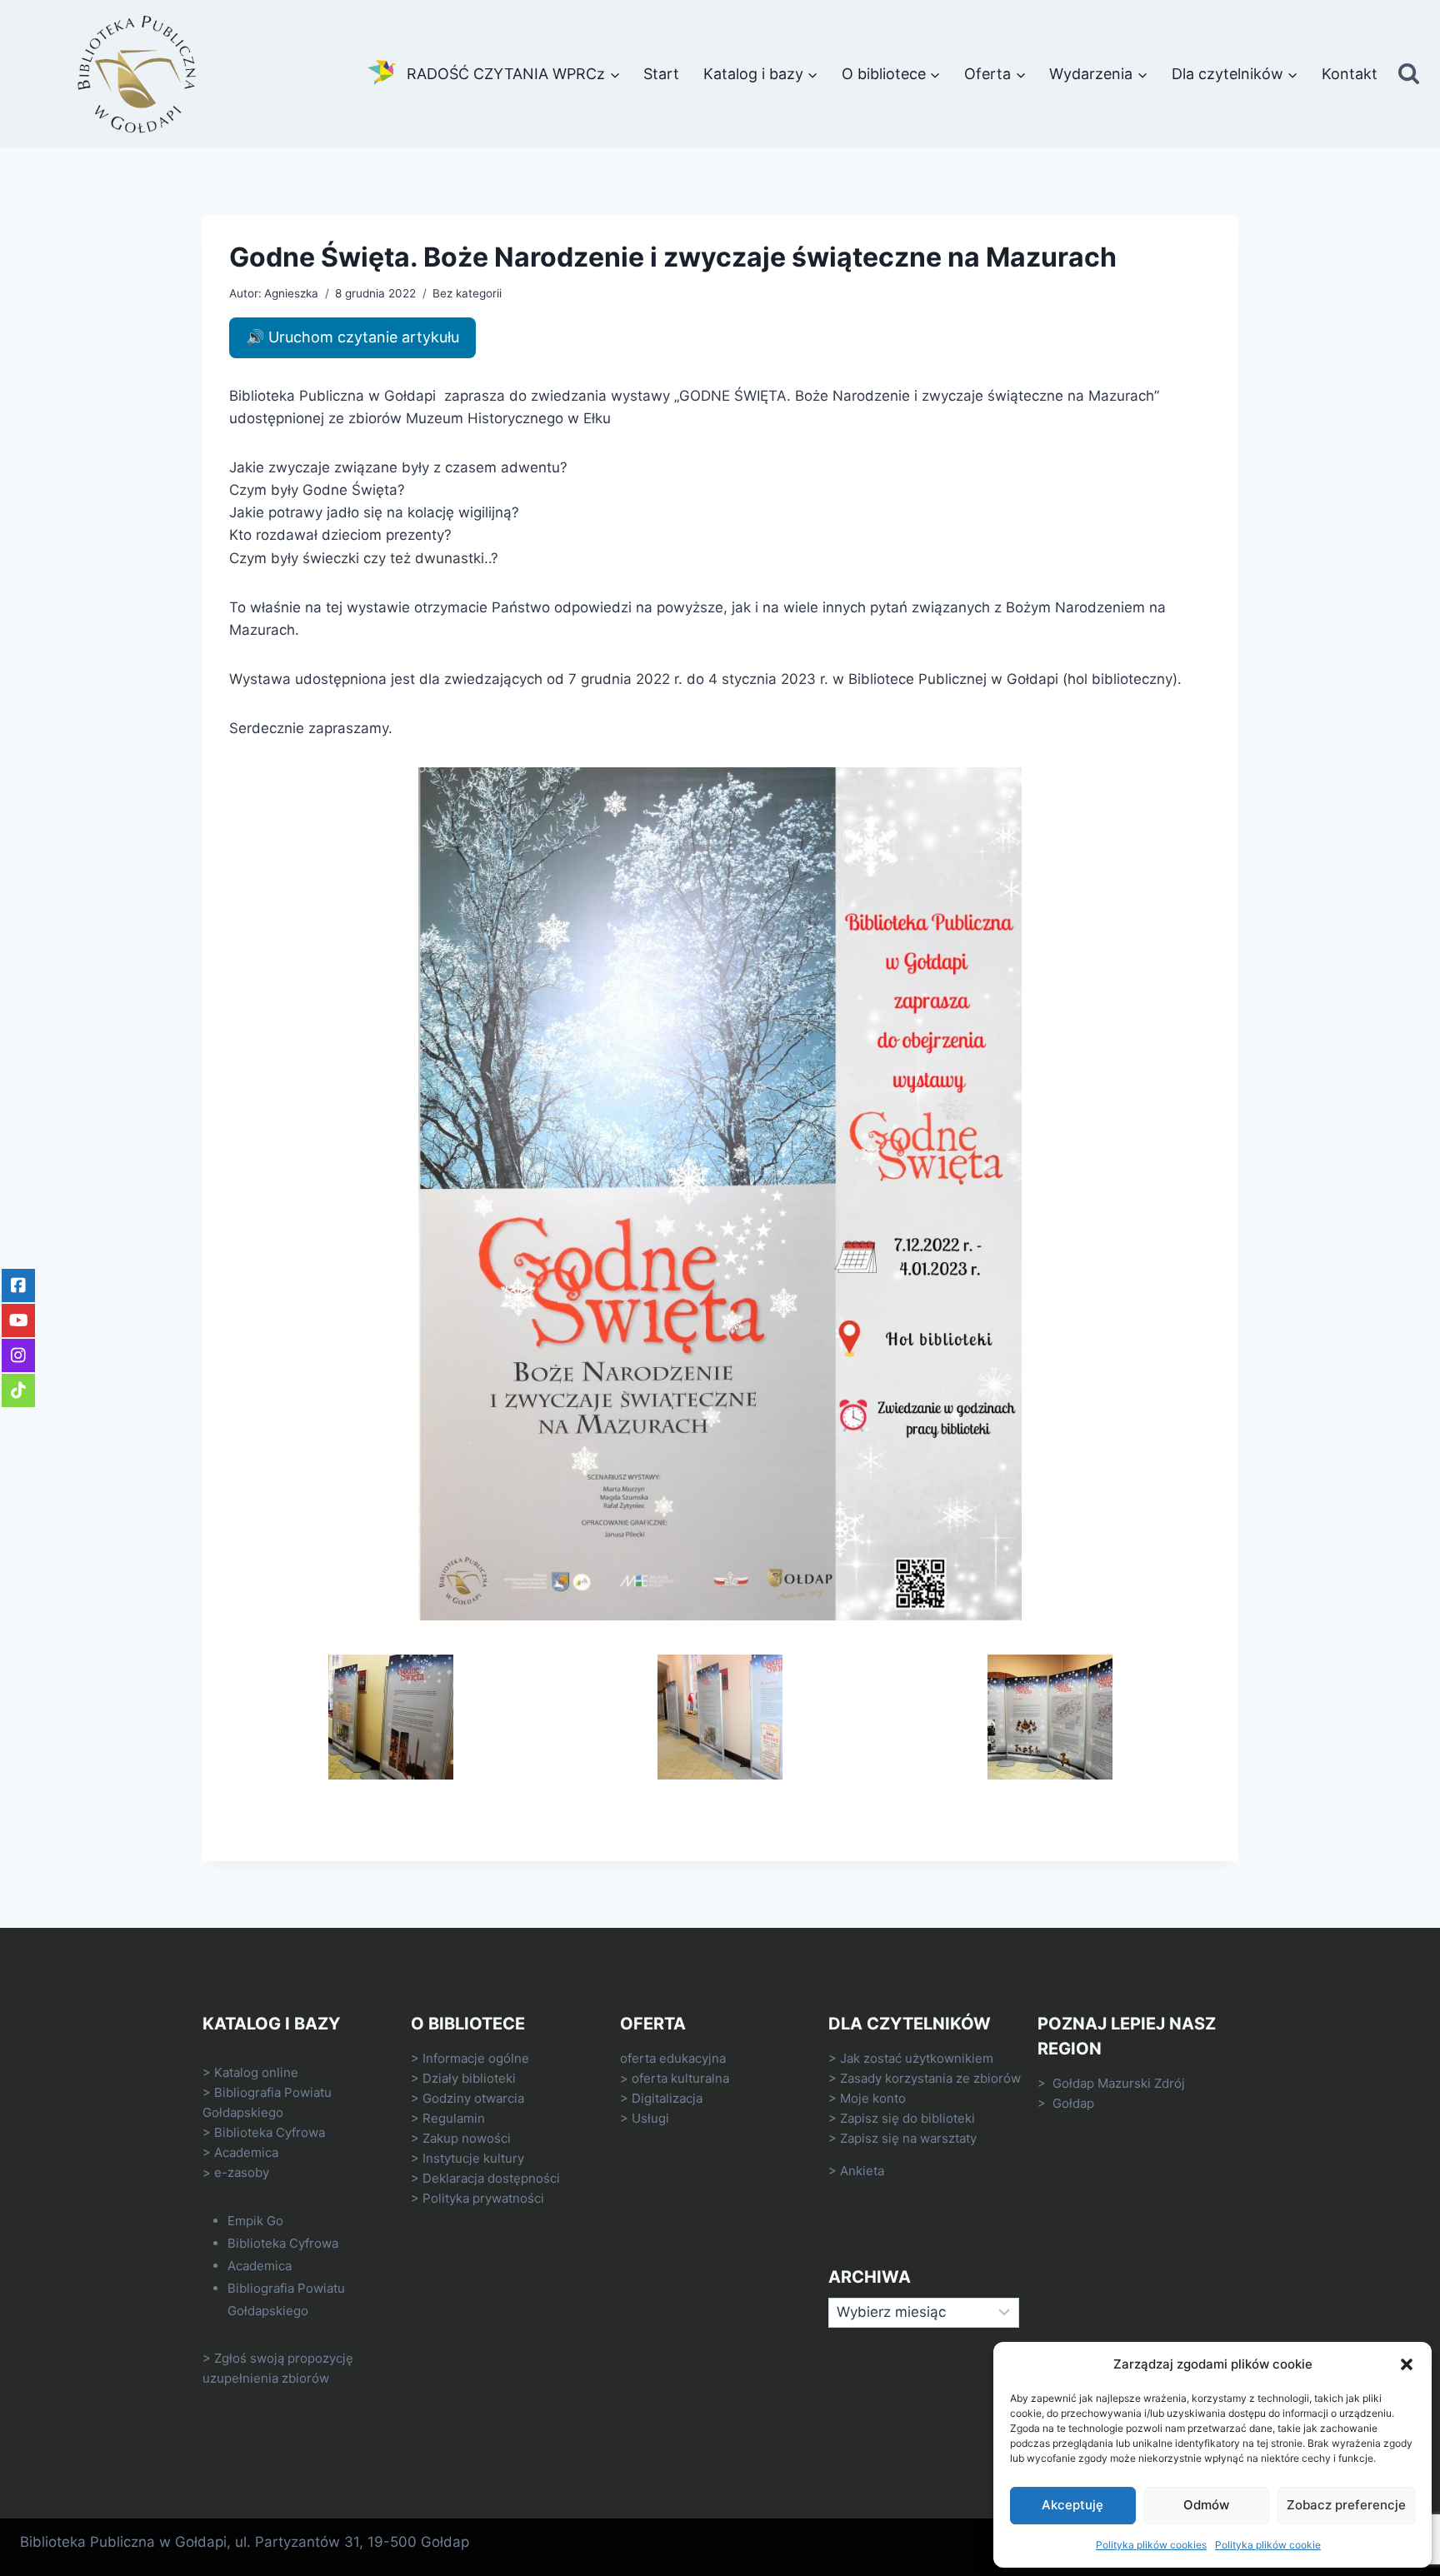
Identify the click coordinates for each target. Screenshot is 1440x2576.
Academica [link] (246, 2152)
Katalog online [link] (256, 2072)
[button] (1407, 2364)
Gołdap (1073, 2103)
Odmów (1206, 2505)
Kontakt (1350, 74)
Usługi (650, 2118)
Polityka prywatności (483, 2198)
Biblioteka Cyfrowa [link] (270, 2132)
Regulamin (454, 2118)
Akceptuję (1072, 2505)
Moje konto (873, 2098)
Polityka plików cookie (1268, 2545)
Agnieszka (291, 293)
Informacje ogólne (476, 2058)
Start (661, 74)
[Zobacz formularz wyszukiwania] (1409, 75)
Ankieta (862, 2171)
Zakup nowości (467, 2138)
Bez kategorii (467, 293)
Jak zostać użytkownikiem (917, 2058)
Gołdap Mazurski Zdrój (1119, 2083)
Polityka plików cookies (1151, 2545)
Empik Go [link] (255, 2221)
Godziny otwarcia (473, 2098)
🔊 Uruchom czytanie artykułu (352, 337)
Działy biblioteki (469, 2078)
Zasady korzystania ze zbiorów (930, 2078)
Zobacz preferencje (1346, 2505)
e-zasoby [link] (242, 2172)
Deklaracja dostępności (491, 2178)
